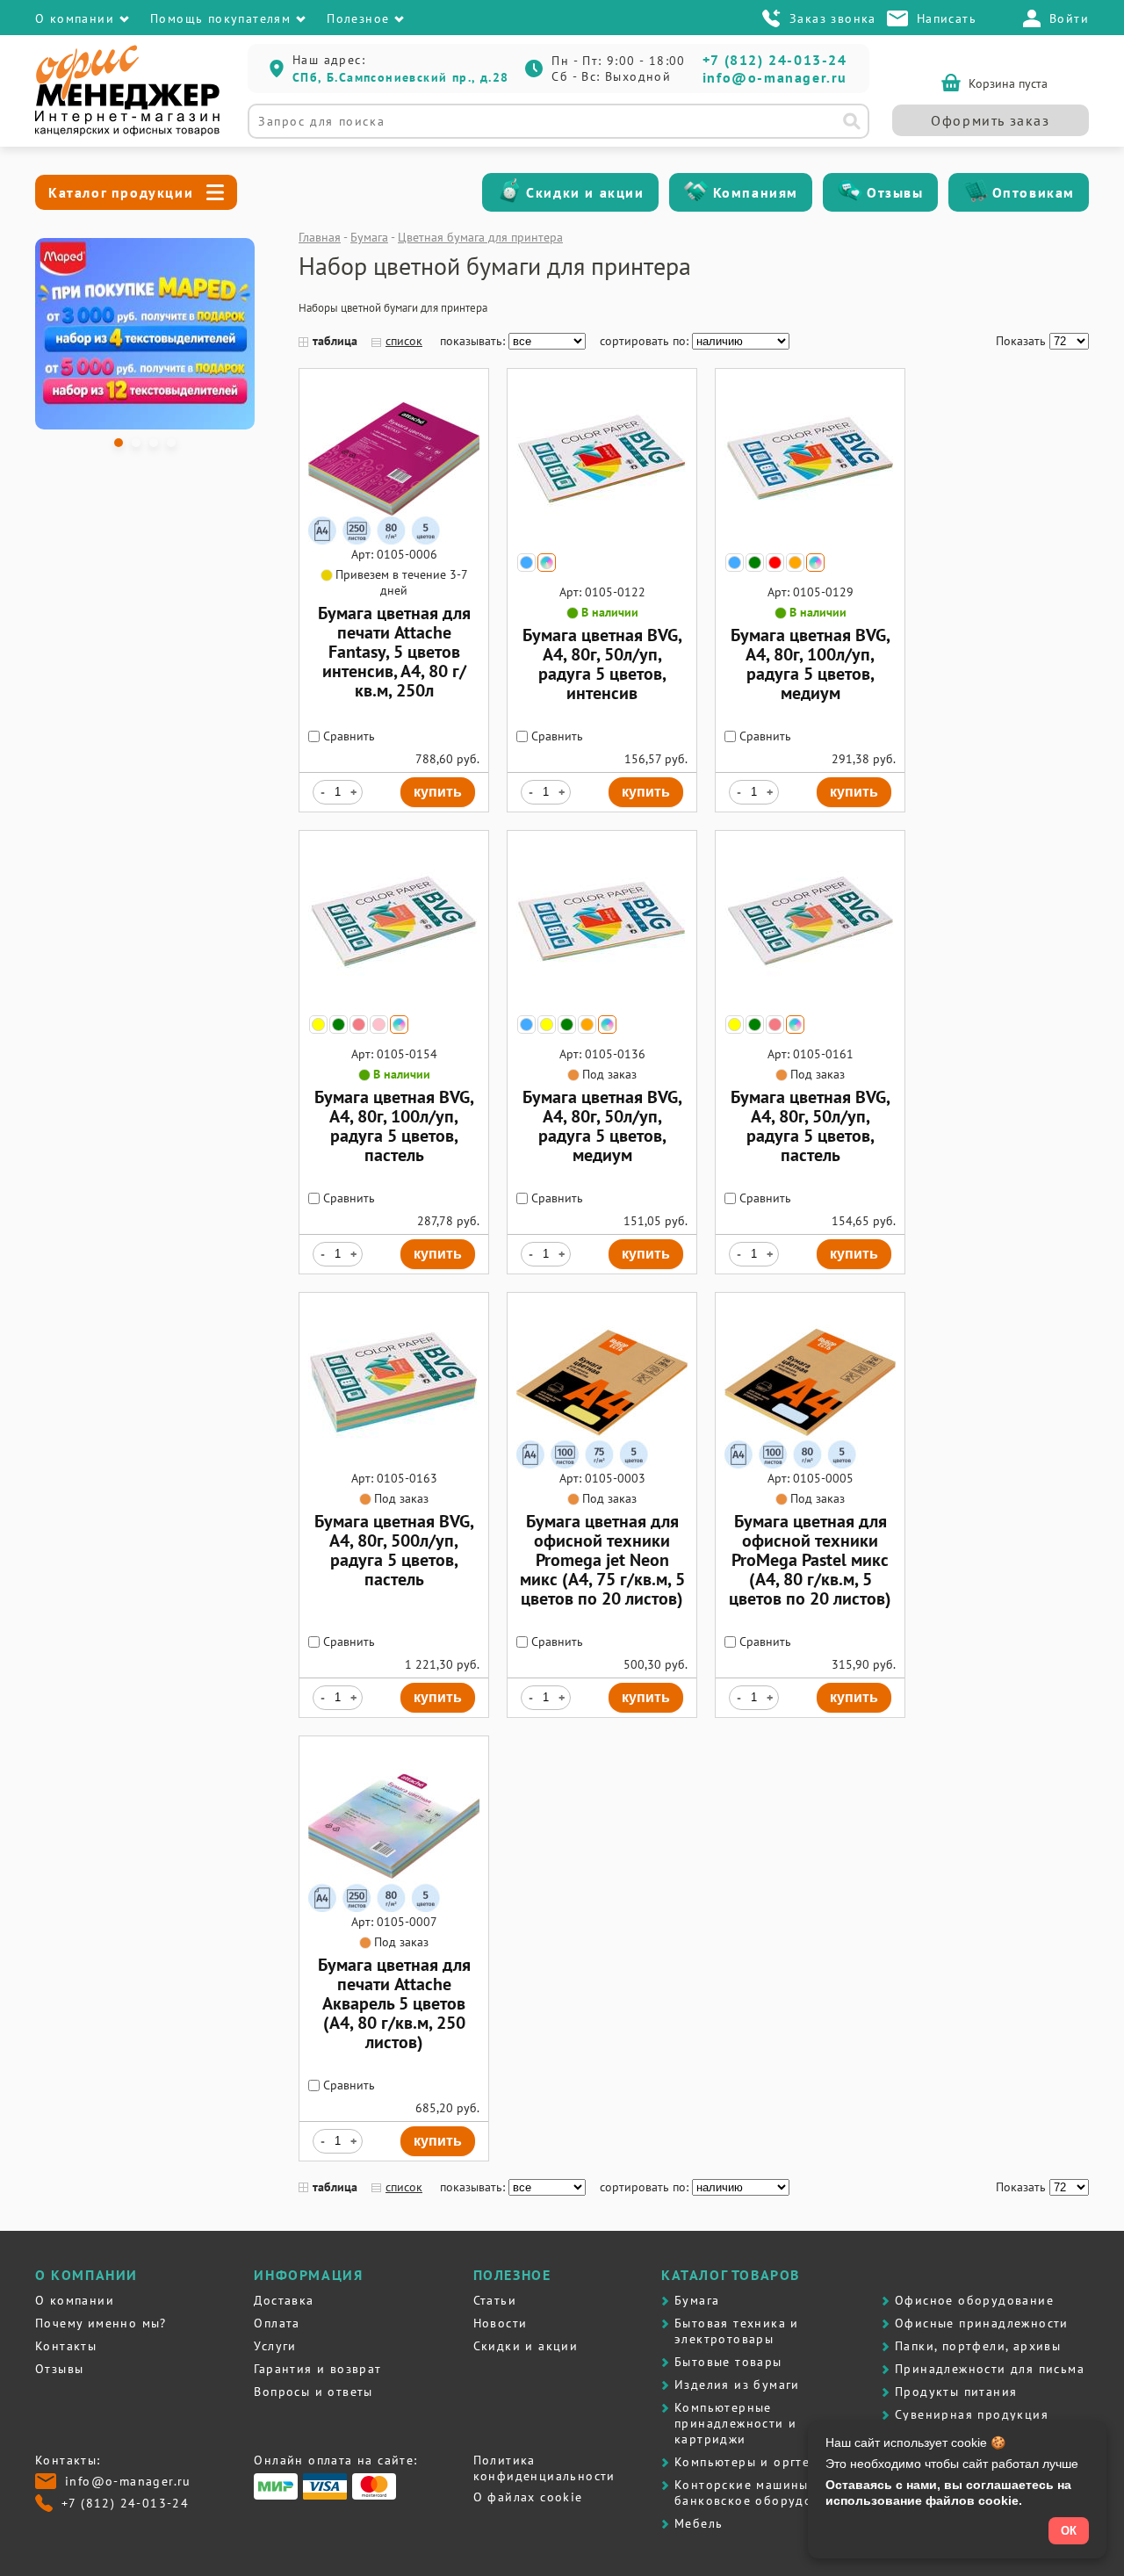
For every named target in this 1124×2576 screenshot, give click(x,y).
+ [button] (353, 792)
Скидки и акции (585, 192)
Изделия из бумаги (737, 2385)
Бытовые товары (728, 2362)
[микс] (547, 563)
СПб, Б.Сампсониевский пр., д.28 (400, 77)
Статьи (495, 2300)
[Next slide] (231, 334)
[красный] (775, 563)
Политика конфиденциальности (544, 2468)
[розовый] (379, 1025)
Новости (501, 2323)
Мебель (699, 2523)
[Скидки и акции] (509, 192)
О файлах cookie (528, 2497)
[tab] (119, 443)
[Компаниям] (696, 192)
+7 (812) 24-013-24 (775, 60)
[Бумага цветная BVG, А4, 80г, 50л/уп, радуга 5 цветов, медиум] (602, 1002)
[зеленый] (755, 563)
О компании (75, 2300)
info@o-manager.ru (775, 77)
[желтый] (318, 1025)
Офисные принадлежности (982, 2323)
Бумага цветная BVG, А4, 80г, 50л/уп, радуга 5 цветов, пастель (811, 1126)
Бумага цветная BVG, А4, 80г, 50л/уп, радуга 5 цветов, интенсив (602, 664)
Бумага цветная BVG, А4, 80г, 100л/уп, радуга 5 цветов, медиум (811, 664)
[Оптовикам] (976, 192)
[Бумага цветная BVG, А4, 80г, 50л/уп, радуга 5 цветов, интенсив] (602, 540)
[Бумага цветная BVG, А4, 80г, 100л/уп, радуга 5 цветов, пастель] (394, 1002)
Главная (320, 237)
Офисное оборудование (974, 2300)
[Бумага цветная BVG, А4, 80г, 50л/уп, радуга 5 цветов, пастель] (810, 1002)
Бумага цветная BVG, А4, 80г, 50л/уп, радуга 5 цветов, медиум (602, 1126)
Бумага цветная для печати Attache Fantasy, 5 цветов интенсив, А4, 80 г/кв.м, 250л (394, 652)
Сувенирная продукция (972, 2414)
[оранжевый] (795, 563)
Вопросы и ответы (313, 2392)
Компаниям (756, 192)
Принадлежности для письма (990, 2369)
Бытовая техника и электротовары (737, 2331)
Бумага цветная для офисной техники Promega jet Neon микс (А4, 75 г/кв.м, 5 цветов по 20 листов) (602, 1560)
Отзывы (895, 192)
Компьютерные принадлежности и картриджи (735, 2423)
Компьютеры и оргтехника (761, 2462)
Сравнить (347, 736)
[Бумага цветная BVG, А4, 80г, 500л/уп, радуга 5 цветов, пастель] (394, 1464)
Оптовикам (1034, 192)
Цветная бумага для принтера (480, 237)
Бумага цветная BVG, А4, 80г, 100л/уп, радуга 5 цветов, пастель (394, 1126)
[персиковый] (359, 1025)
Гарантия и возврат (317, 2369)
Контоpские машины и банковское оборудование (763, 2493)
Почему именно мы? (101, 2323)
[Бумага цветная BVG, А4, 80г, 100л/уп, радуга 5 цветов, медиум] (810, 540)
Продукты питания (956, 2392)
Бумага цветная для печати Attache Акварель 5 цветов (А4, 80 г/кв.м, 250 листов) (394, 2003)
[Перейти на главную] (127, 132)
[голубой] (526, 563)
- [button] (323, 792)
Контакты (66, 2346)
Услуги (275, 2346)
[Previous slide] (59, 334)
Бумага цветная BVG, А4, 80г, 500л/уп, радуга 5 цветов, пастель (394, 1550)
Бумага (369, 237)
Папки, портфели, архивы (978, 2346)
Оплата (277, 2323)
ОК (1069, 2531)
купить (438, 792)
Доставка (284, 2300)
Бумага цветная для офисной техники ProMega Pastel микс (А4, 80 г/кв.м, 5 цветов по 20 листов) (810, 1560)
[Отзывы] (850, 192)
